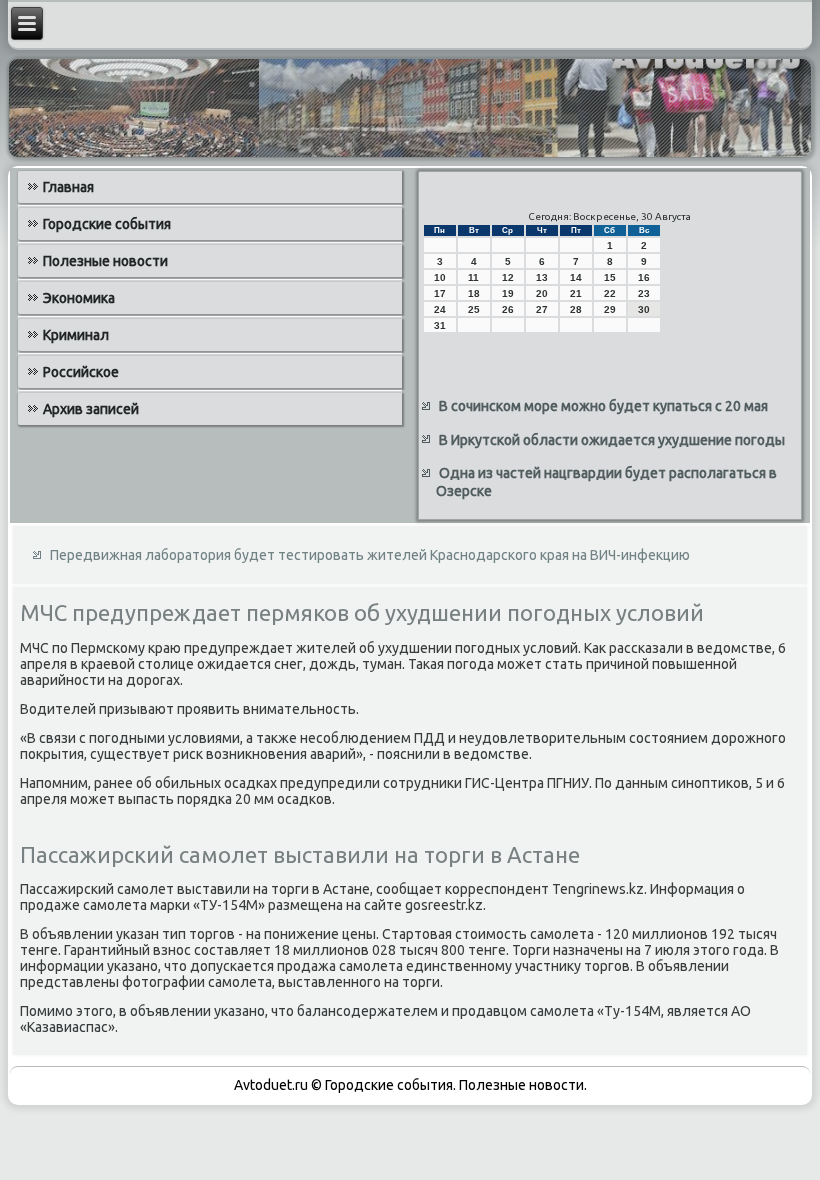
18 (474, 293)
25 (474, 309)
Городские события (107, 224)
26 (508, 309)
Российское (81, 372)
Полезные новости (105, 261)
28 (576, 309)
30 (644, 309)
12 (508, 277)
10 (440, 277)
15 (610, 277)
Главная (68, 187)
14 (576, 277)
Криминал (76, 335)
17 (440, 293)
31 (440, 325)
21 (576, 293)
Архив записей (91, 409)
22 (610, 293)
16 (644, 277)
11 (473, 277)
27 (542, 309)
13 (542, 277)
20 (542, 293)
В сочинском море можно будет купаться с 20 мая (603, 406)
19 (508, 293)
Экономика (79, 298)
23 (644, 293)
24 (440, 309)
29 (610, 309)
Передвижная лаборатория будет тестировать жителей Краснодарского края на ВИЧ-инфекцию (370, 555)
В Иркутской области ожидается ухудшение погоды (612, 440)
